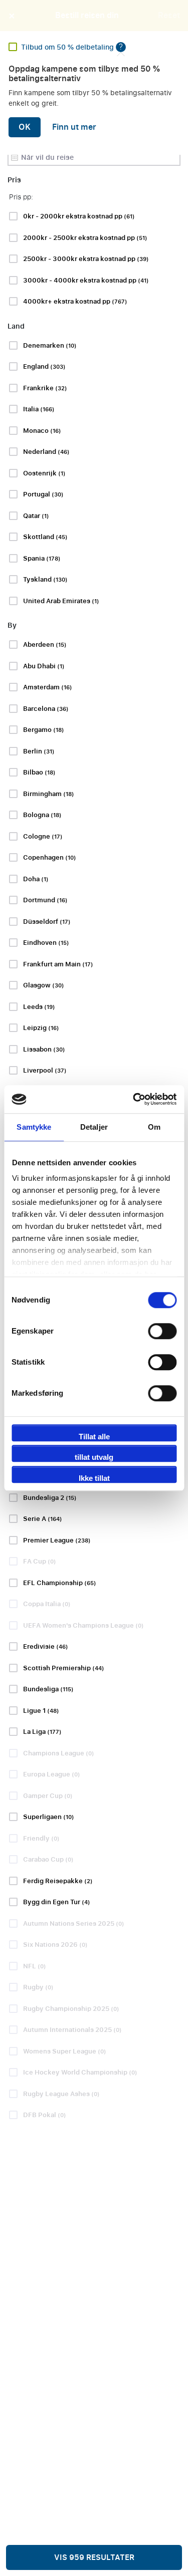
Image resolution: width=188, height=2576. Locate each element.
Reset (169, 16)
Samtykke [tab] (34, 1127)
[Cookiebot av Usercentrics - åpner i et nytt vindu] (134, 1099)
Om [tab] (154, 1127)
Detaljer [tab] (94, 1127)
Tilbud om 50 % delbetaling (68, 47)
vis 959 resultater (94, 2557)
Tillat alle (94, 1437)
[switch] (162, 1331)
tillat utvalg (94, 1457)
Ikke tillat (94, 1478)
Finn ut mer (74, 127)
